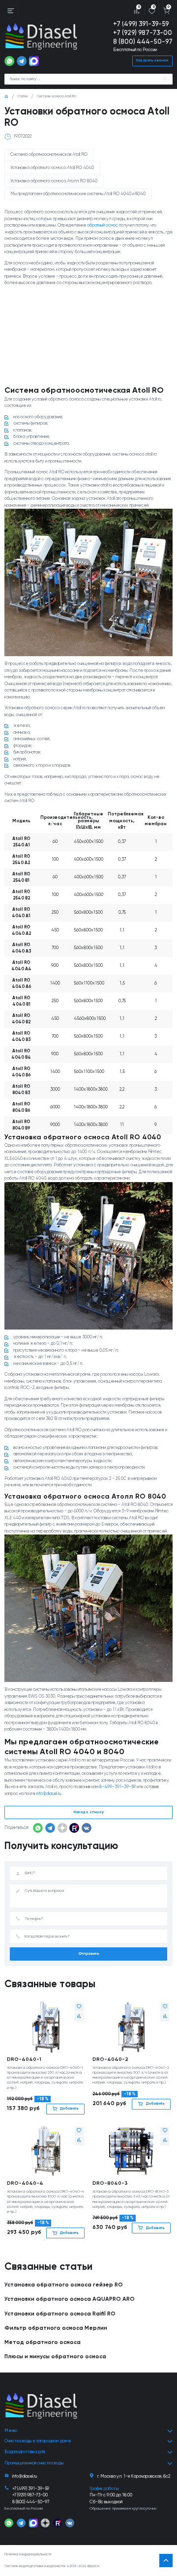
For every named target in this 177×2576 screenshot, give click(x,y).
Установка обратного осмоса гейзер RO (64, 2285)
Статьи (22, 97)
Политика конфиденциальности (28, 2555)
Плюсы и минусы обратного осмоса (55, 2357)
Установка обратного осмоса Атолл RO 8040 (54, 181)
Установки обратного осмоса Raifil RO (60, 2314)
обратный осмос (103, 225)
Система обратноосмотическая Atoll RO (49, 155)
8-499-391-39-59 (118, 1787)
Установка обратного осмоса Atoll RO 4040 (52, 168)
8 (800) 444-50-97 (143, 42)
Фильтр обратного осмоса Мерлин (56, 2328)
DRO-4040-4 (25, 2183)
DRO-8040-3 (110, 2183)
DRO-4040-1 (24, 2059)
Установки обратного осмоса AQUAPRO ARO (70, 2299)
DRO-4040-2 (110, 2059)
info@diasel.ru (49, 1794)
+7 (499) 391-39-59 (141, 24)
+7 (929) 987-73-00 (143, 33)
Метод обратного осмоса (43, 2343)
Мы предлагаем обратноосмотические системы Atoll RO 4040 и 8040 (78, 194)
